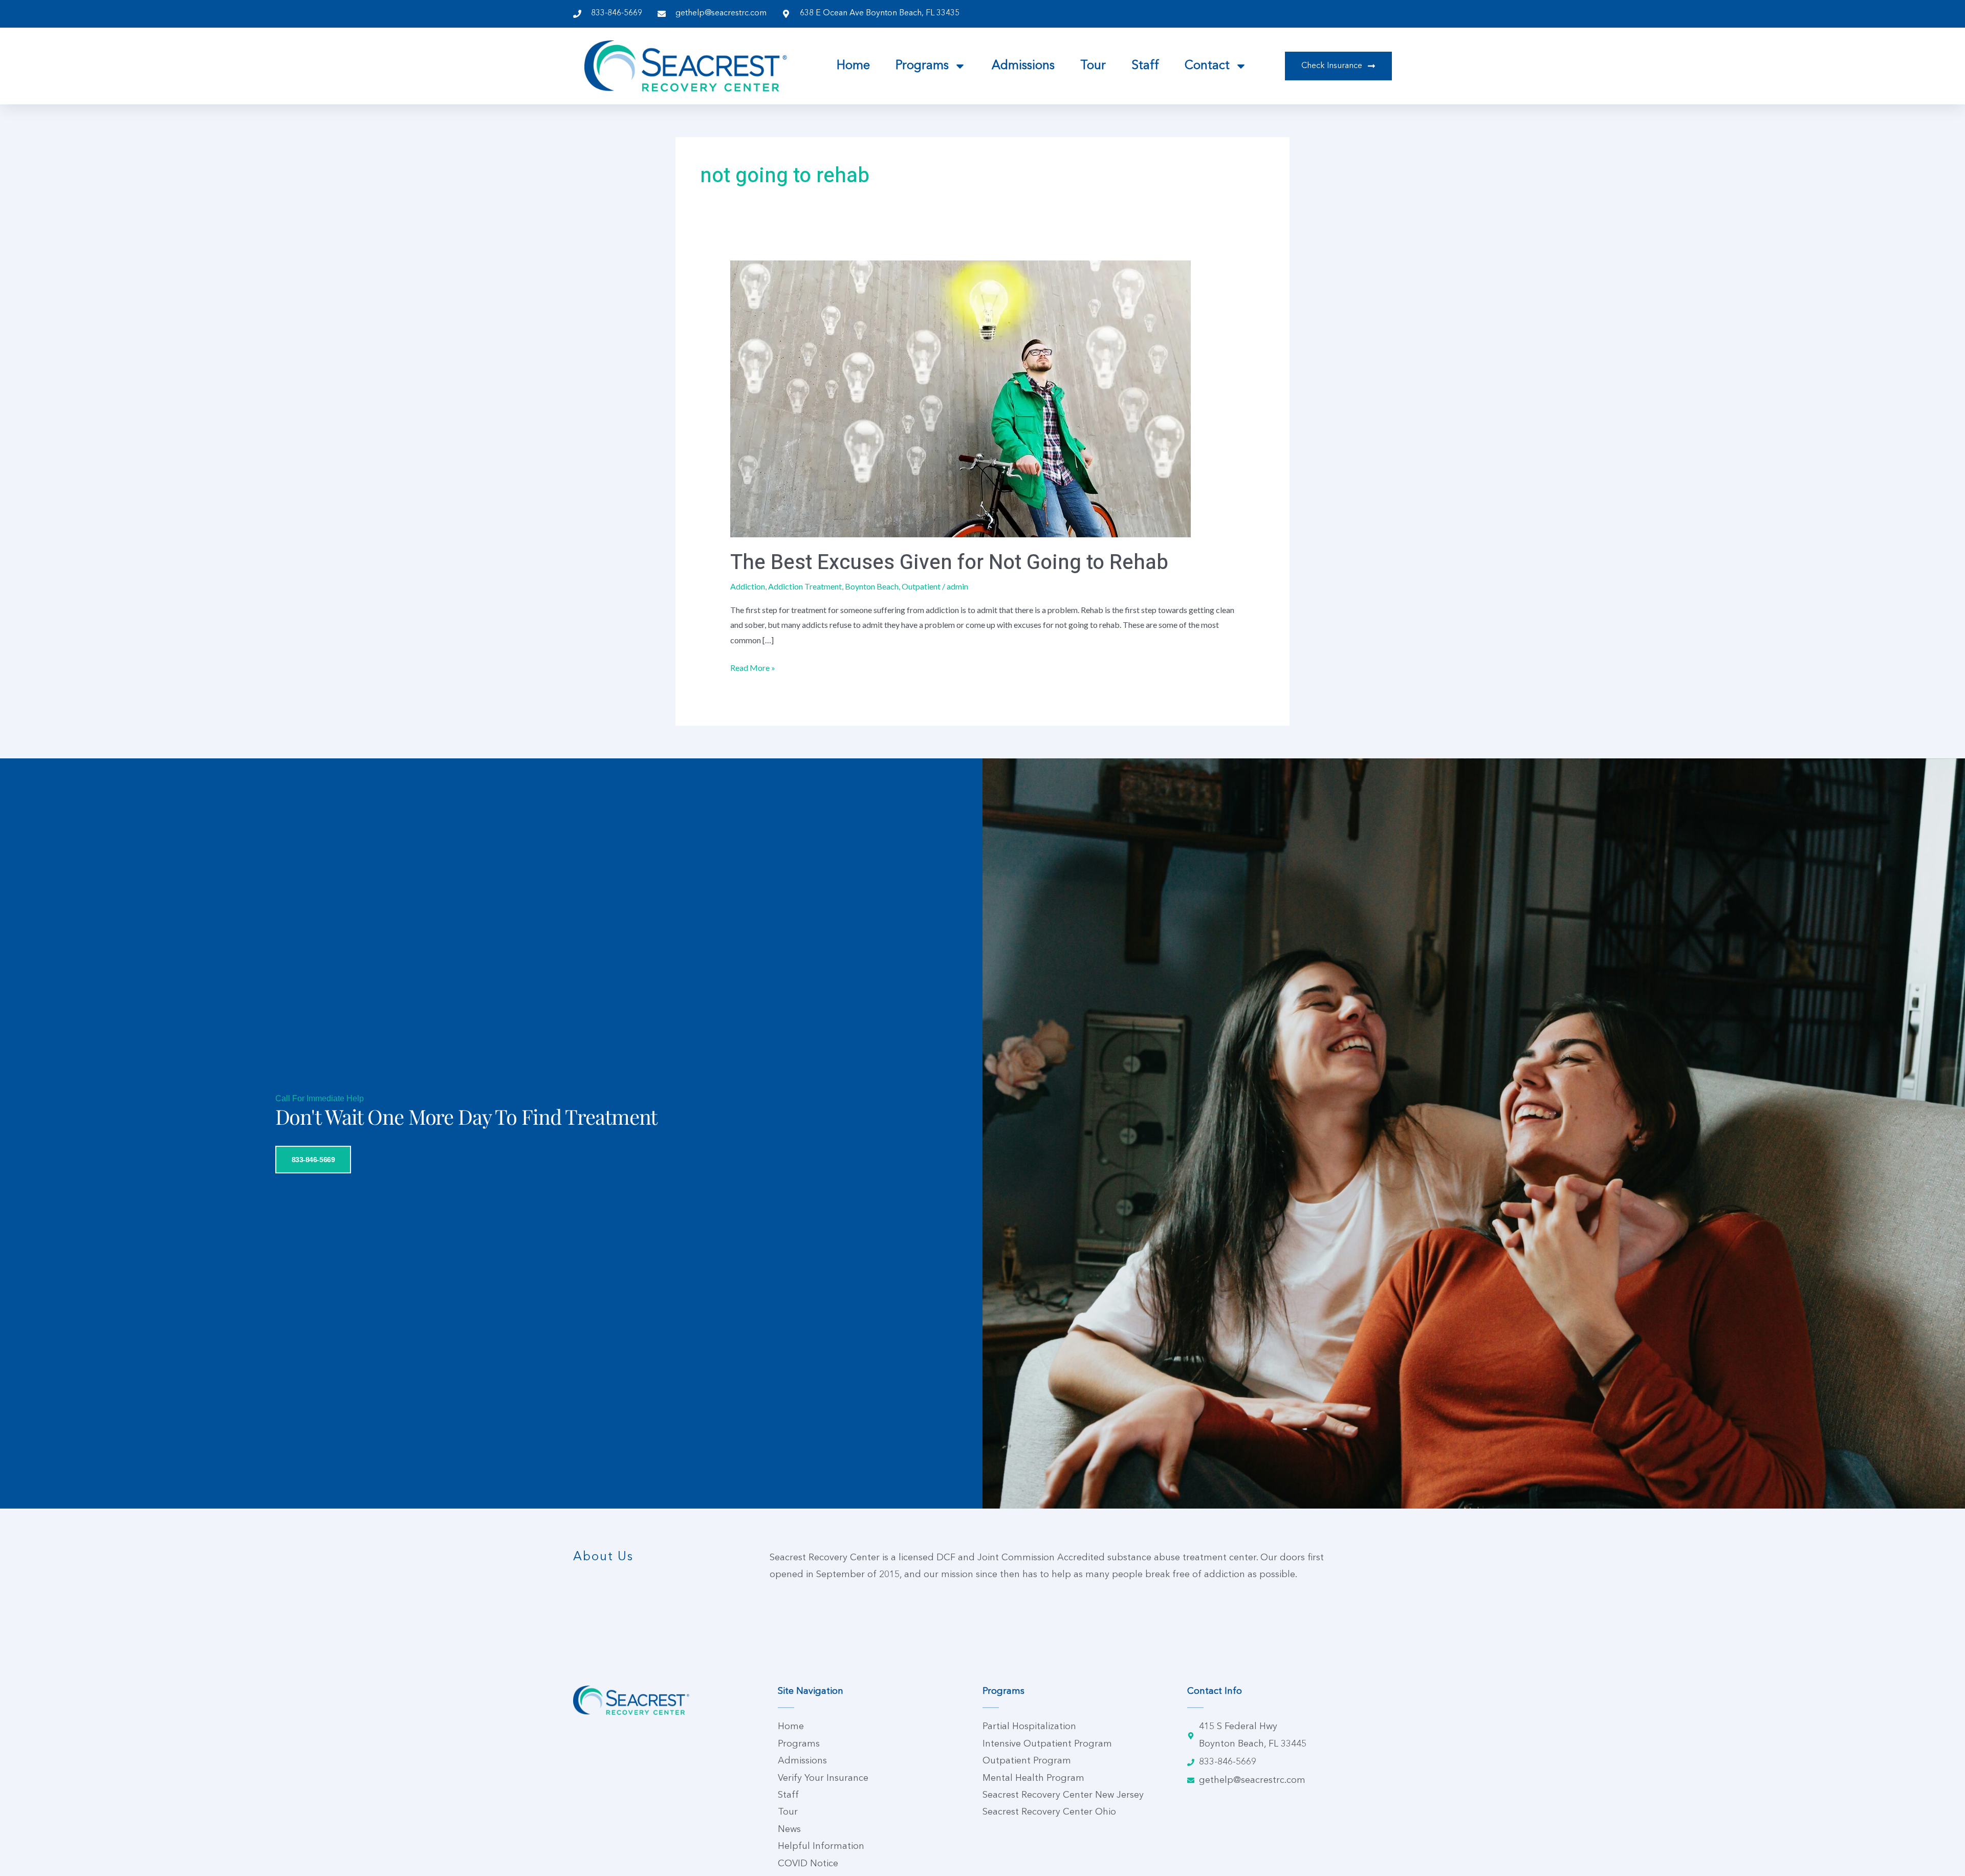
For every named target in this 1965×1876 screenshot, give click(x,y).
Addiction (748, 586)
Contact (1207, 66)
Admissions (1023, 66)
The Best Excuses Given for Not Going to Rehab (949, 563)
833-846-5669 (313, 1160)
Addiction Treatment (805, 586)
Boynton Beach (872, 586)
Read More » (753, 666)
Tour (1093, 66)
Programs (922, 66)
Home (853, 66)
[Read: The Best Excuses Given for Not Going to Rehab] (960, 398)
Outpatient (921, 586)
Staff (1145, 66)
